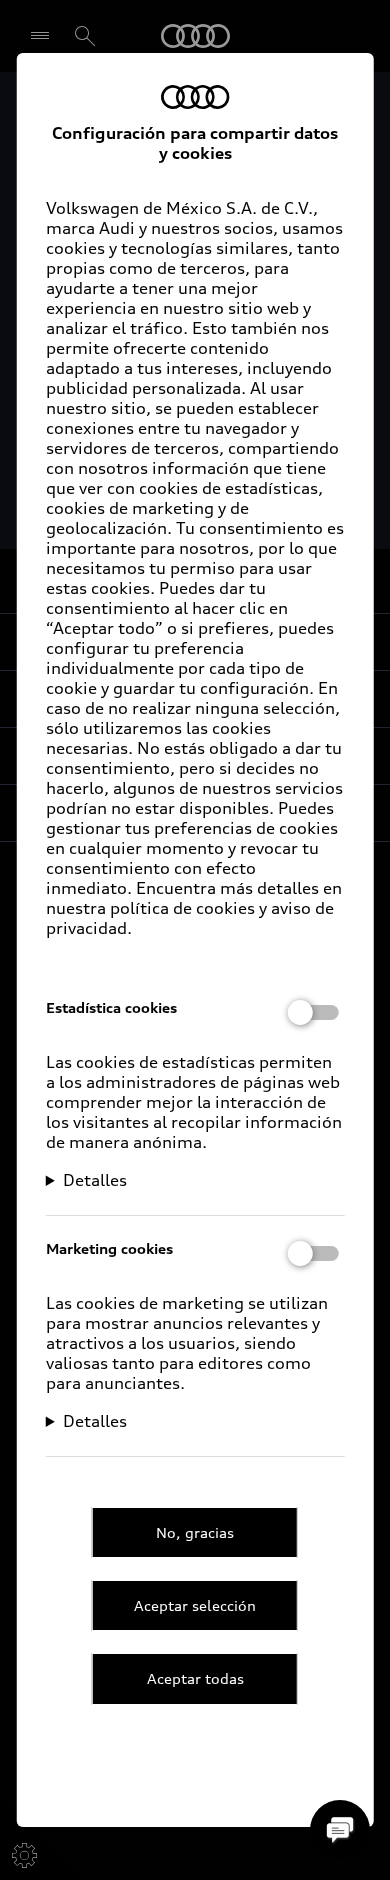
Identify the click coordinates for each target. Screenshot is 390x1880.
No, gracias (195, 1532)
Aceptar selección (195, 1605)
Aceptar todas (195, 1678)
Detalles (95, 1180)
